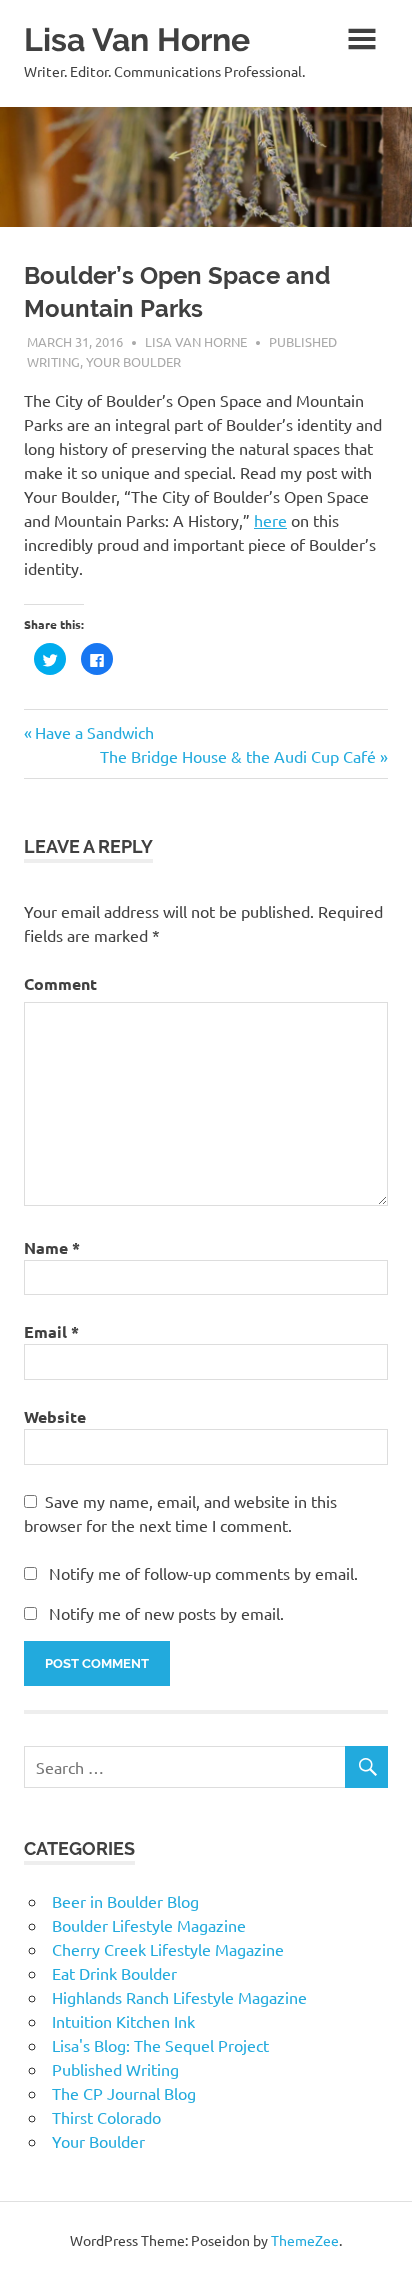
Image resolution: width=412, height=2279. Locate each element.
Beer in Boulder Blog (125, 1901)
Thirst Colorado (106, 2117)
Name (52, 1247)
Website (55, 1416)
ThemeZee (305, 2240)
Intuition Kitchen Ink (123, 2021)
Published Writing (115, 2069)
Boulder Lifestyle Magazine (149, 1925)
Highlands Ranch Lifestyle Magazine (179, 1997)
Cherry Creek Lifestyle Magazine (168, 1949)
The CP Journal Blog (124, 2093)
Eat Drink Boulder (114, 1973)
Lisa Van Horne (137, 39)
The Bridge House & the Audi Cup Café (238, 756)
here (270, 520)
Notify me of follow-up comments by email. (203, 1573)
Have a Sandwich (94, 732)
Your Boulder (133, 361)
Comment (60, 983)
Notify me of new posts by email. (166, 1613)
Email (51, 1331)
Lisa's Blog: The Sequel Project (160, 2045)
